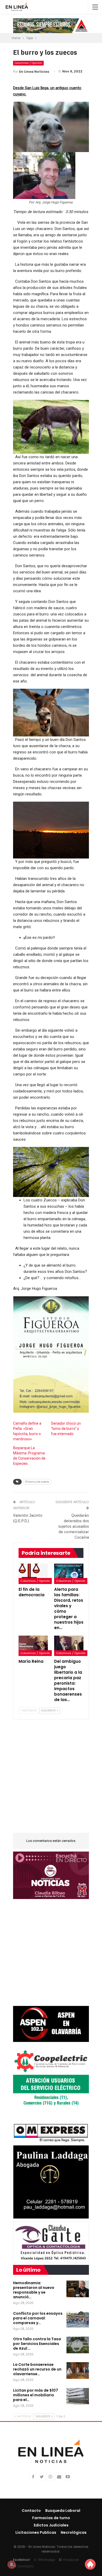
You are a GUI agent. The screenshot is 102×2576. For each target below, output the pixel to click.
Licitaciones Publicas (36, 2532)
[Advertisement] (51, 1779)
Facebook (71, 2560)
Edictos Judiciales (51, 2525)
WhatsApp (47, 2560)
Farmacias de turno (51, 2518)
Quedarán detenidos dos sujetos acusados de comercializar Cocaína (74, 1526)
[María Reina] (33, 1646)
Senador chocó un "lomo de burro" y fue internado (66, 1429)
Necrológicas (74, 2532)
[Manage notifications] (12, 2565)
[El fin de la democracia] (33, 1574)
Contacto (31, 2511)
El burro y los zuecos (37, 1482)
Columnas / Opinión (28, 63)
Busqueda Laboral (63, 2511)
